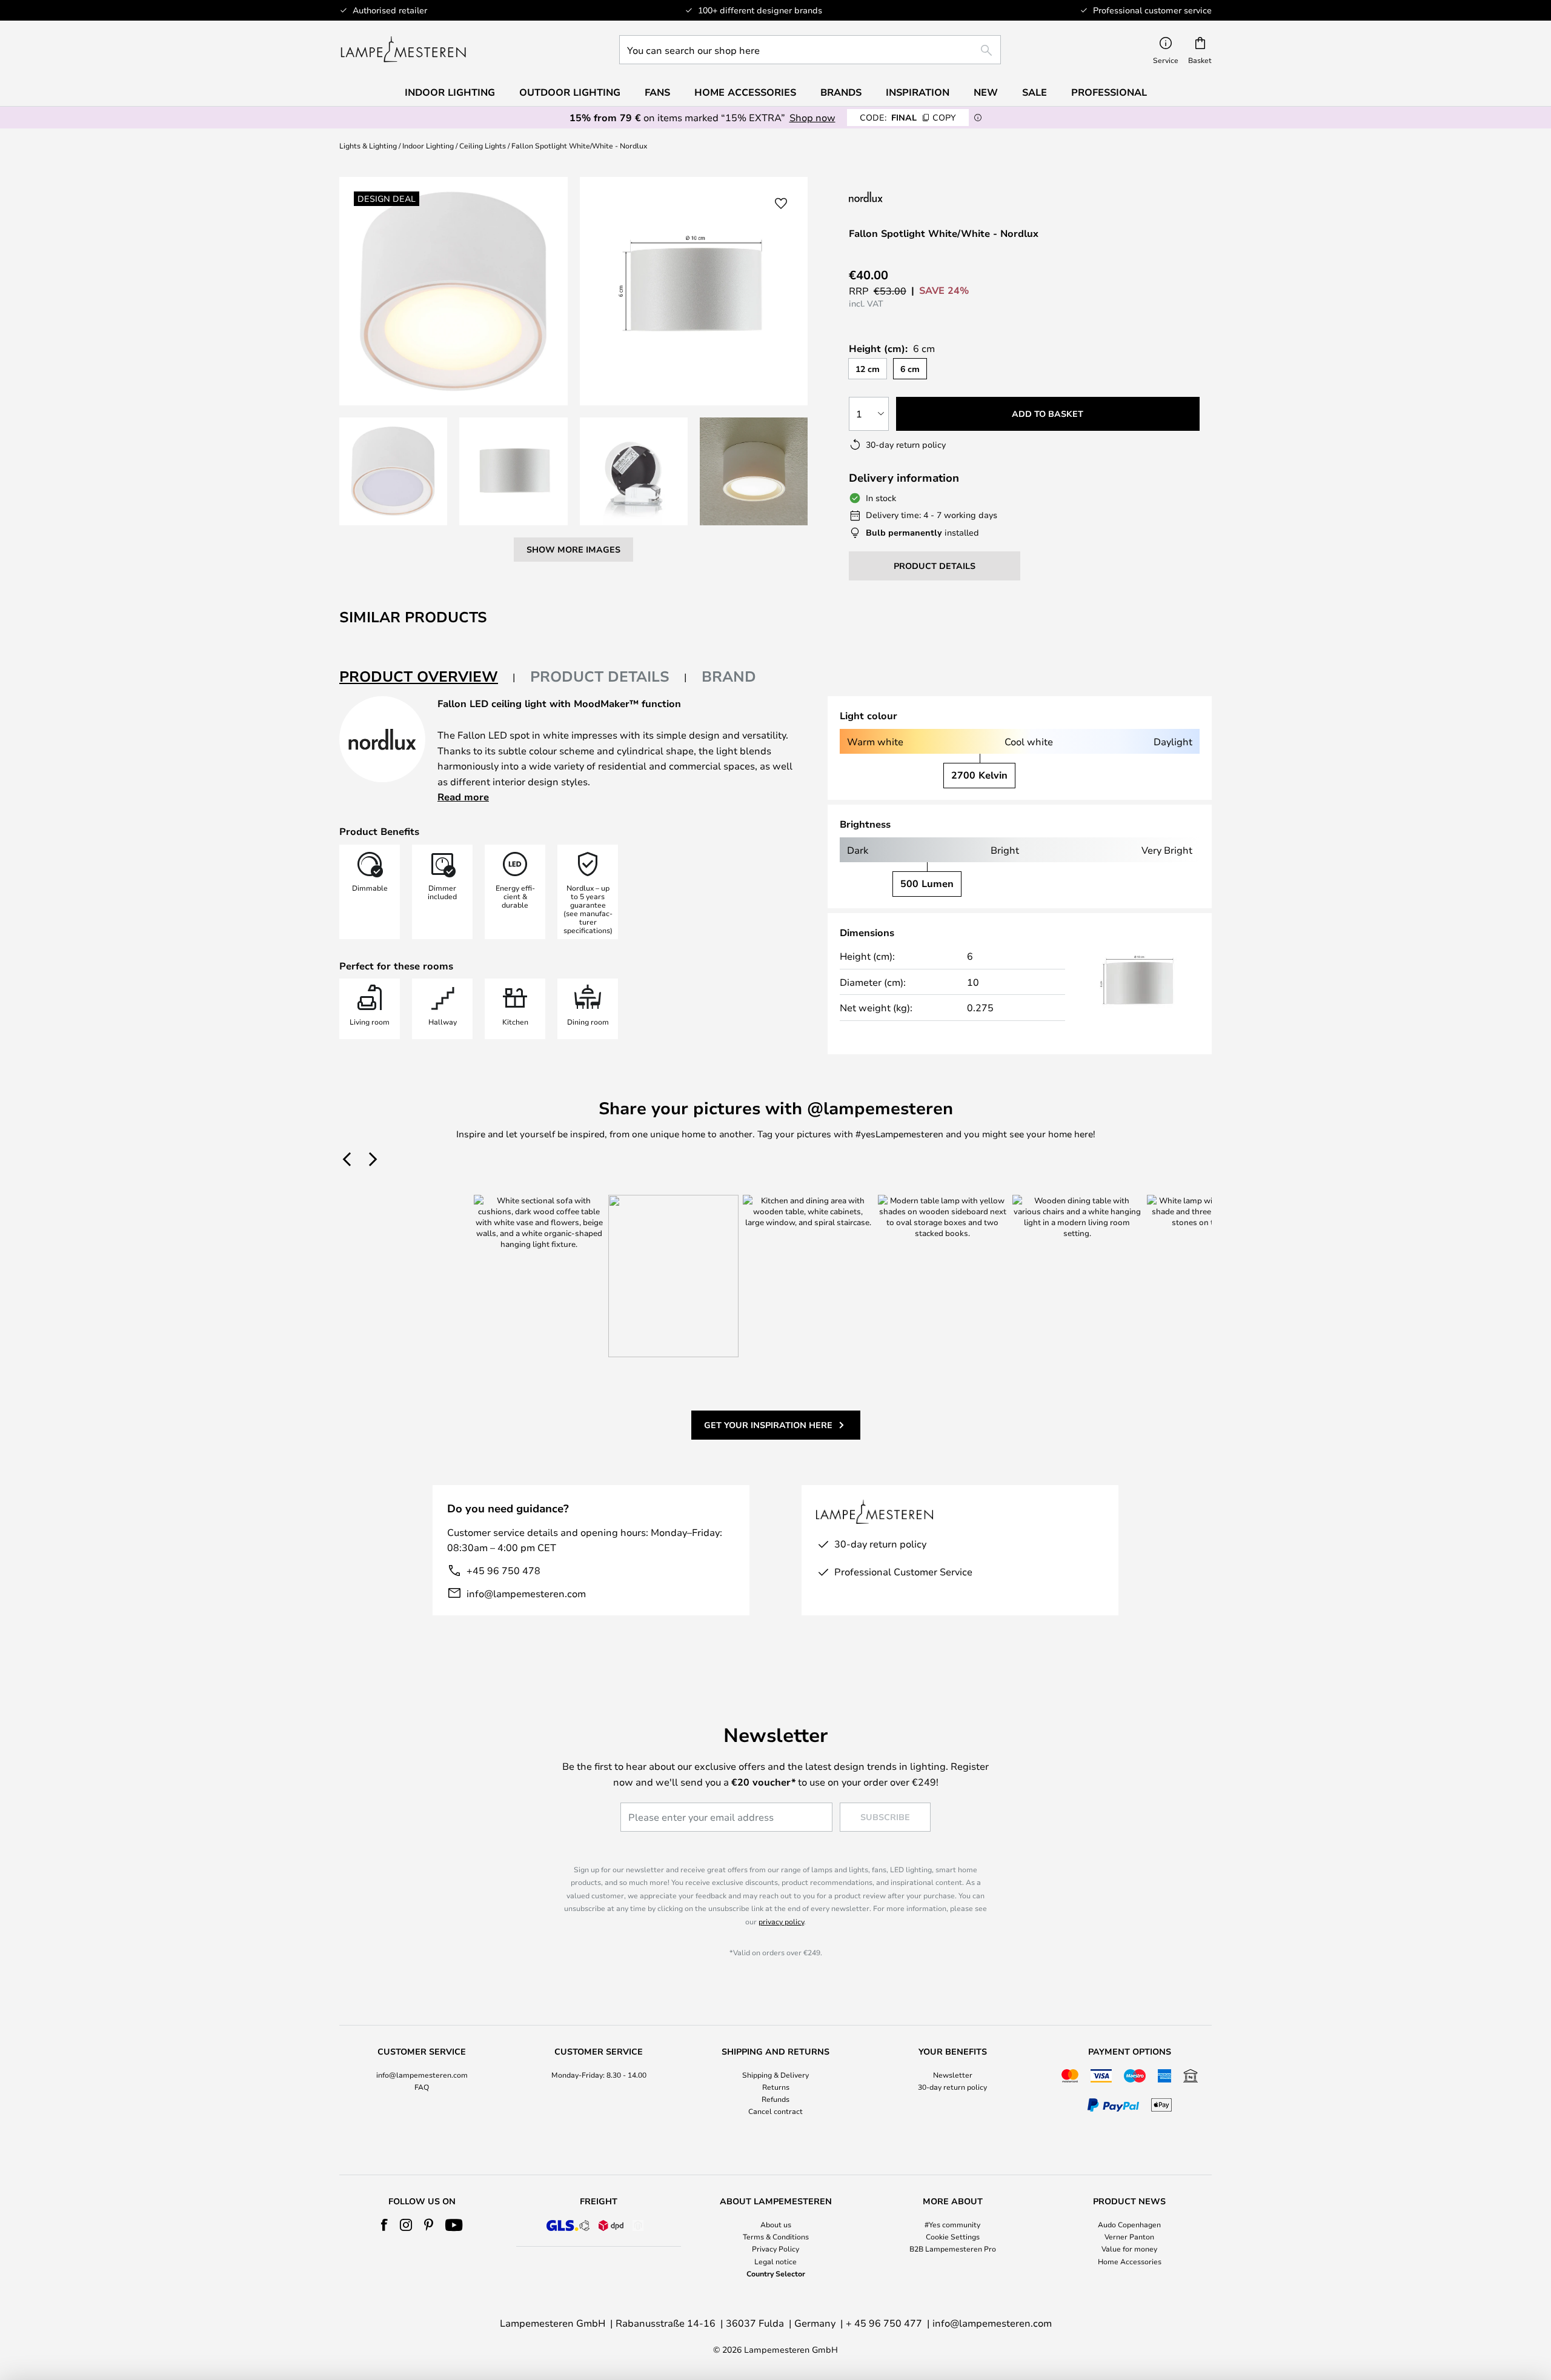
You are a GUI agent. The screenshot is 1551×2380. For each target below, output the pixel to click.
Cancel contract (775, 2111)
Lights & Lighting (368, 145)
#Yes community (952, 2224)
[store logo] (403, 50)
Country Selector (776, 2273)
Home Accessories (1130, 2261)
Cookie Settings (953, 2236)
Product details (600, 676)
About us (776, 2224)
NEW (986, 92)
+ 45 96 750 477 (884, 2323)
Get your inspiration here (768, 1425)
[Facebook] (384, 2225)
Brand (729, 676)
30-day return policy (952, 2087)
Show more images (573, 549)
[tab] (427, 677)
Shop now (812, 117)
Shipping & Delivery (775, 2075)
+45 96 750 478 (503, 1570)
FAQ (422, 2087)
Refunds (775, 2099)
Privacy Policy (775, 2249)
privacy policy (781, 1921)
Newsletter (953, 2075)
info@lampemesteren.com (526, 1593)
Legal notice (775, 2261)
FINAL (908, 117)
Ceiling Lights (483, 145)
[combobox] (810, 50)
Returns (776, 2087)
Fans (657, 92)
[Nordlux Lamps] (926, 197)
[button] (393, 471)
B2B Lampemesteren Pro (953, 2249)
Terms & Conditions (776, 2236)
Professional (1109, 92)
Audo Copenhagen (1129, 2224)
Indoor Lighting (428, 145)
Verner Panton (1129, 2236)
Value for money (1129, 2249)
